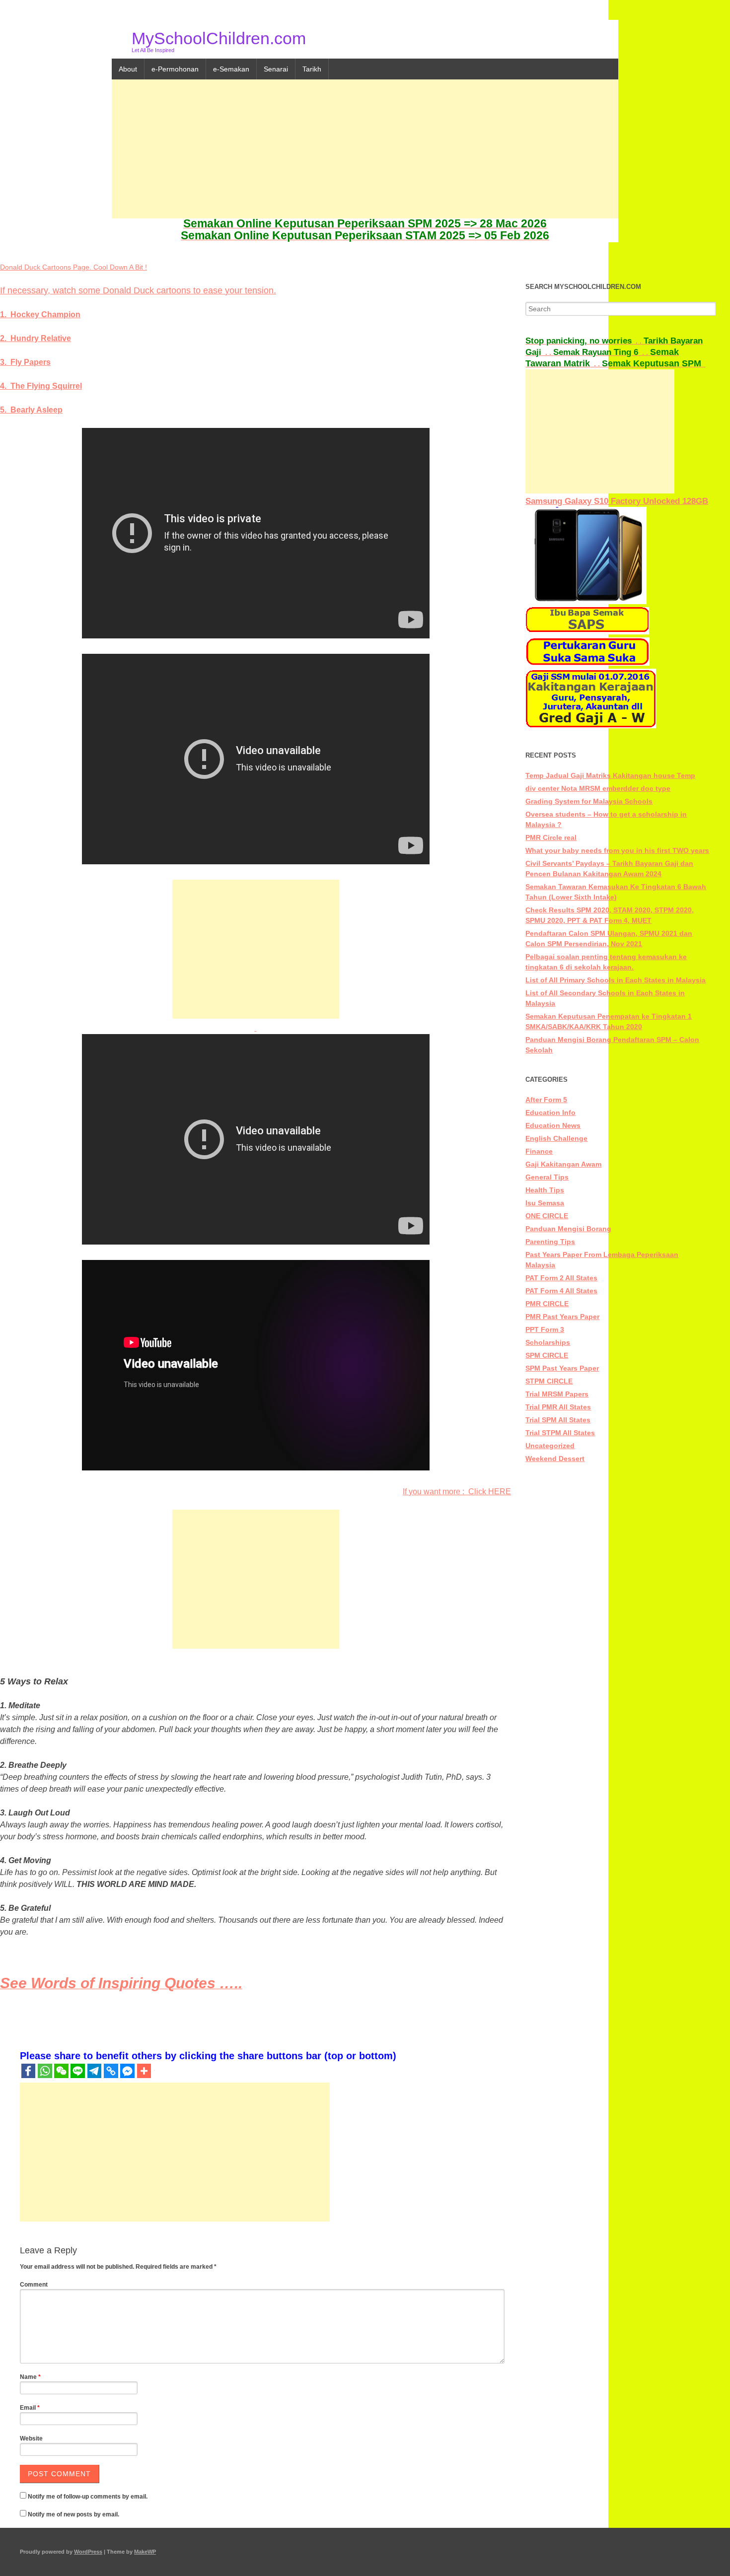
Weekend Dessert (555, 1459)
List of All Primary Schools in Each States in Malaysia (616, 980)
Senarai (276, 69)
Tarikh (312, 69)
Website (31, 2438)
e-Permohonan (175, 69)
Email (30, 2408)
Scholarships (548, 1342)
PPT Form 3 (545, 1329)
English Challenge (556, 1138)
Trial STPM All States (560, 1433)
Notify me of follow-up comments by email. (88, 2497)
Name (30, 2377)
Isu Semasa (545, 1203)
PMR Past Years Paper (562, 1317)
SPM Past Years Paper (562, 1368)
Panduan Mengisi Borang (568, 1229)
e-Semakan (231, 69)
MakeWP (145, 2552)
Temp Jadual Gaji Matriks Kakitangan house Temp (610, 775)
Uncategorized (550, 1446)
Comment (34, 2285)
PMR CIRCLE (547, 1304)
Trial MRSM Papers (557, 1394)
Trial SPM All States (558, 1420)
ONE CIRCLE (547, 1216)
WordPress (88, 2552)
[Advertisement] (365, 149)
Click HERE (490, 1492)
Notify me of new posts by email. (73, 2514)
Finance (539, 1151)
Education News (553, 1125)
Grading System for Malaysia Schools (589, 801)
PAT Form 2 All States (561, 1278)
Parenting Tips (550, 1242)
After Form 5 (546, 1100)
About (128, 69)
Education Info (550, 1113)
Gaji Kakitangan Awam (563, 1164)
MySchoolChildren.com (219, 38)
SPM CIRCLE (547, 1355)
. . (584, 341)
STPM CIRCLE (549, 1381)
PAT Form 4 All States (561, 1291)
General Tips (547, 1177)
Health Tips (545, 1190)
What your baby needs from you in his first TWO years (617, 850)
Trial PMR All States (558, 1407)
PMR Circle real (551, 837)
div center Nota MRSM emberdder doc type (598, 788)
